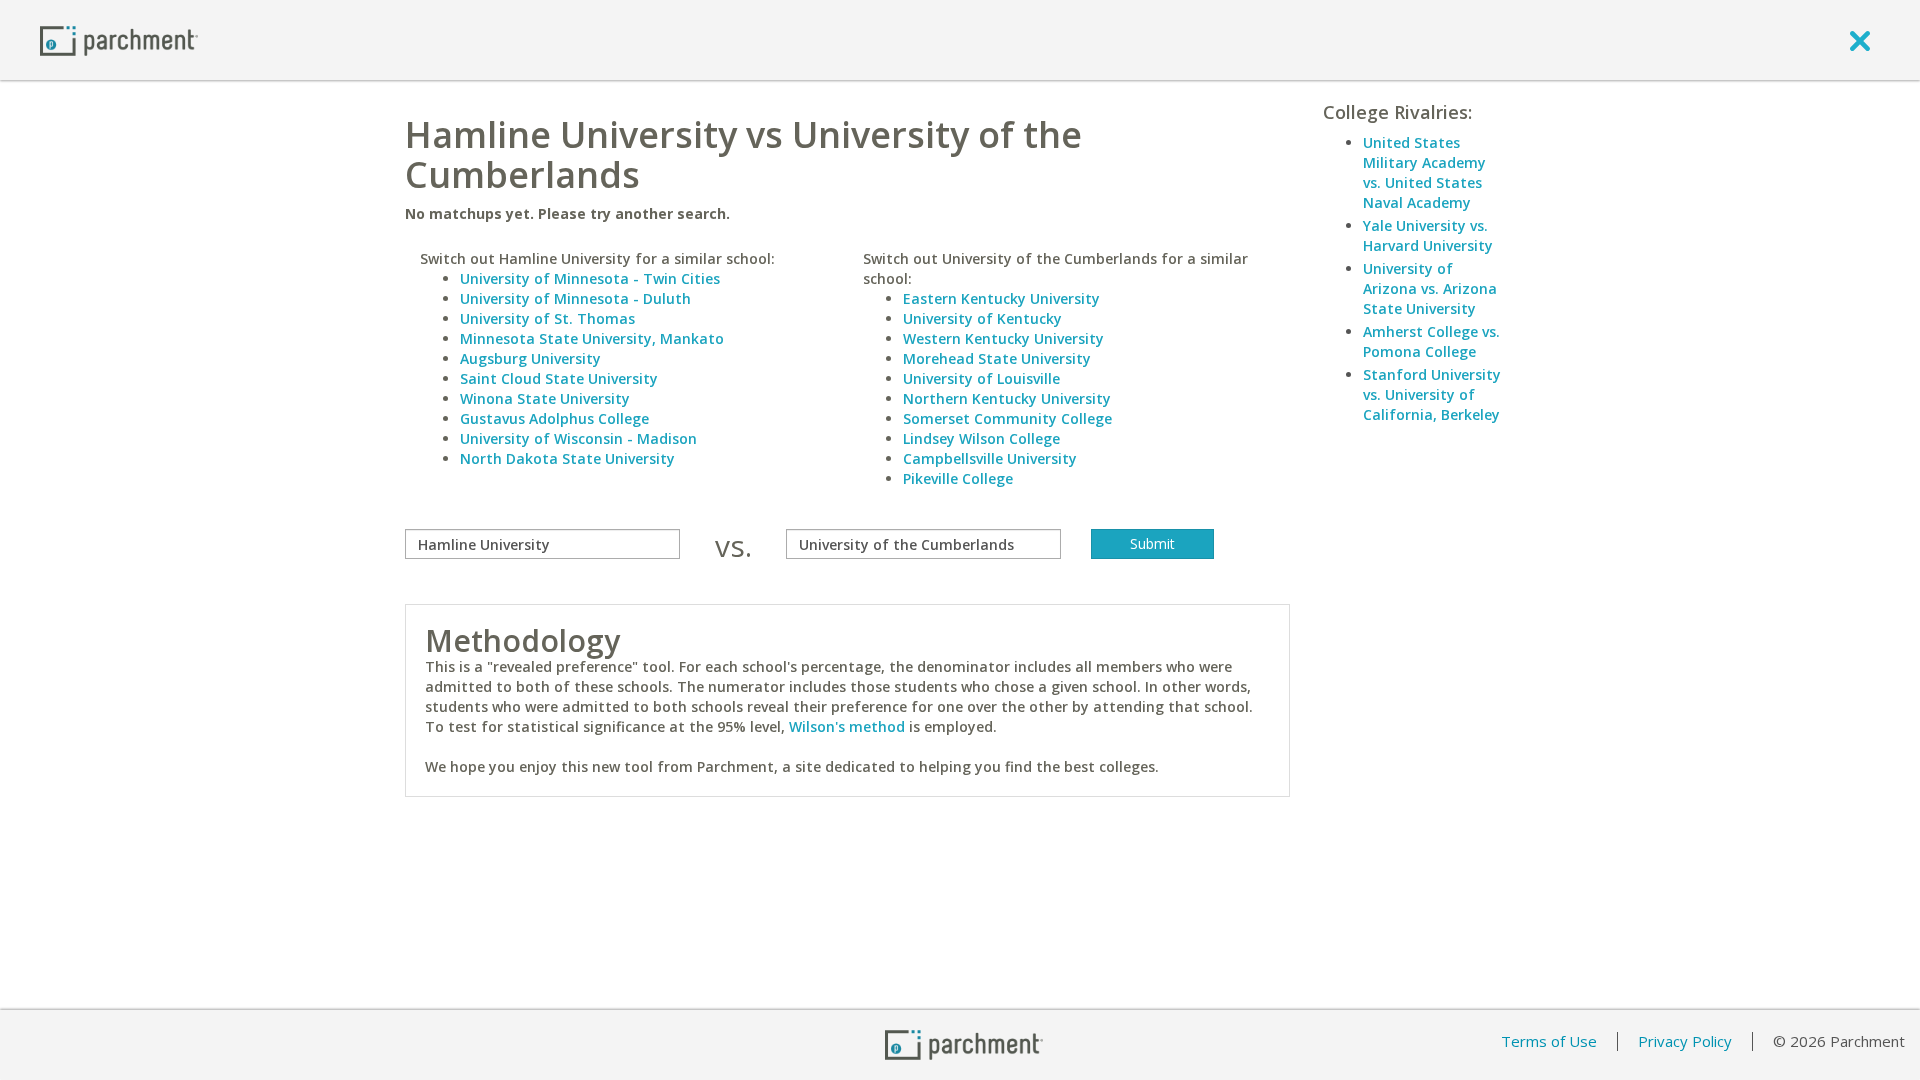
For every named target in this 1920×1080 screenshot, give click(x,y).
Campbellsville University (990, 458)
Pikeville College (958, 478)
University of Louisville (981, 378)
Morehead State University (997, 358)
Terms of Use (1549, 1041)
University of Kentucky (982, 318)
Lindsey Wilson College (981, 438)
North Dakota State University (567, 458)
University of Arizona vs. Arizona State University (1430, 288)
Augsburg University (530, 358)
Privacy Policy (1685, 1041)
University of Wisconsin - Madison (578, 438)
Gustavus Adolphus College (554, 418)
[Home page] (119, 39)
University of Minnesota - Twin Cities (590, 278)
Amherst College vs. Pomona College (1431, 341)
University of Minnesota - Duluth (575, 298)
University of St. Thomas (547, 318)
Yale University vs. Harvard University (1428, 235)
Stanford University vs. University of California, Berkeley (1432, 394)
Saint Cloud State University (559, 378)
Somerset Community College (1007, 418)
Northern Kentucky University (1007, 398)
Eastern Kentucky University (1001, 298)
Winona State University (545, 398)
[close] (1860, 40)
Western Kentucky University (1003, 338)
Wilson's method (847, 726)
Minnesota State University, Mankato (592, 338)
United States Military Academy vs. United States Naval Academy (1424, 172)
